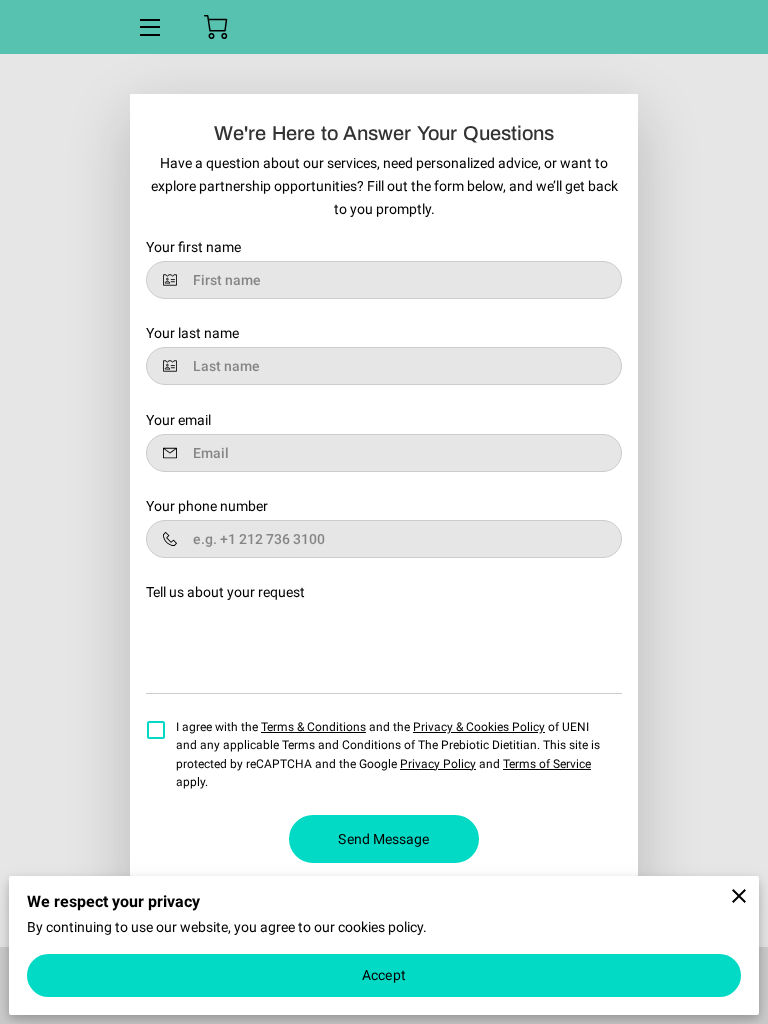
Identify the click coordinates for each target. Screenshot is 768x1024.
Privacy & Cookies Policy (479, 727)
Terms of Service (547, 764)
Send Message (383, 839)
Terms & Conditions (313, 727)
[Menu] (148, 27)
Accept (384, 975)
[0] (216, 27)
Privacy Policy (438, 764)
